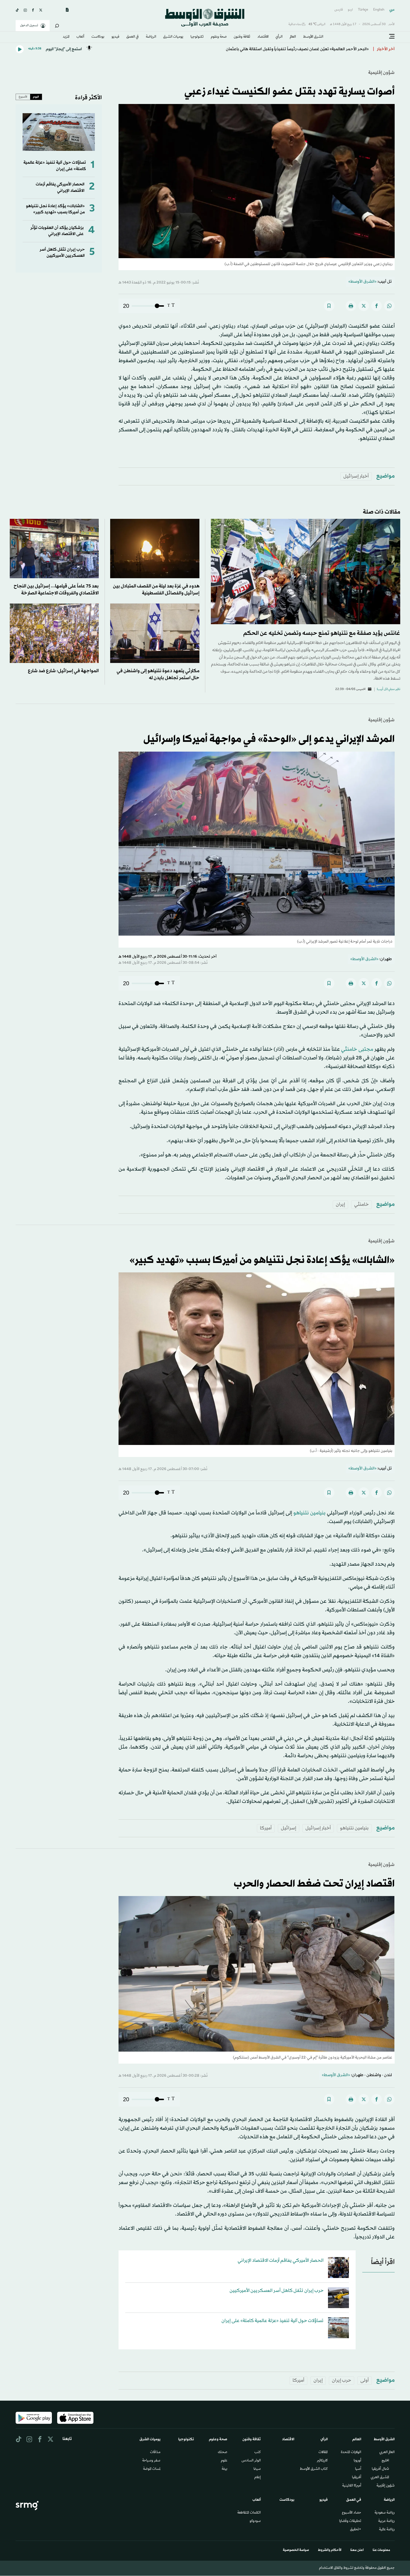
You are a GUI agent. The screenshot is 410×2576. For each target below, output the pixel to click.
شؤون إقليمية (381, 73)
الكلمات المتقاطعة (249, 2513)
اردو (350, 10)
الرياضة (151, 37)
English (379, 10)
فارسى (339, 10)
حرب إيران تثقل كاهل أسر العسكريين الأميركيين (62, 253)
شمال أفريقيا (380, 2469)
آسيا (358, 2469)
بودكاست (98, 37)
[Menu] (392, 37)
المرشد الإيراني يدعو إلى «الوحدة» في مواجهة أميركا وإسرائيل (269, 739)
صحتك (223, 2452)
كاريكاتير (322, 2461)
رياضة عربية (386, 2521)
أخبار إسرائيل (356, 476)
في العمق (132, 37)
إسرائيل (289, 1828)
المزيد (66, 37)
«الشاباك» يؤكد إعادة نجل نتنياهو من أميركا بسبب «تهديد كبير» (55, 209)
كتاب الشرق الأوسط (314, 2469)
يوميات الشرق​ (173, 37)
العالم (293, 37)
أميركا (266, 1828)
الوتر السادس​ (251, 2461)
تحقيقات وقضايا (350, 2521)
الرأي (279, 37)
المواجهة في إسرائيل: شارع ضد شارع (63, 671)
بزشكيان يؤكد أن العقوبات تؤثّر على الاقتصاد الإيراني (57, 231)
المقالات (323, 2452)
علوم (224, 2461)
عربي (392, 10)
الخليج (385, 2461)
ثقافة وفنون (242, 37)
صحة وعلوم (219, 37)
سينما (257, 2469)
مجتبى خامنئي (357, 1049)
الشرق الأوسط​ (313, 37)
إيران (340, 1205)
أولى (365, 2380)
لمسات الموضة (152, 2469)
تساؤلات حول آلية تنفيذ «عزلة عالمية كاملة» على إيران (272, 2321)
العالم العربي (387, 2452)
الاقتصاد (263, 37)
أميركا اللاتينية (352, 2486)
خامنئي (361, 1205)
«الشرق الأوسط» (362, 282)
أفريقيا (357, 2478)
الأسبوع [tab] (23, 97)
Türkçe (363, 10)
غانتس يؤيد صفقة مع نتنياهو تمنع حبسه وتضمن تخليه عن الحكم (322, 633)
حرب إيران (342, 2380)
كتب (258, 2452)
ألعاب (80, 37)
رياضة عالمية (387, 2530)
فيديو (115, 37)
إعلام (258, 2478)
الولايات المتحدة (351, 2452)
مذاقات (155, 2452)
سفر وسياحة (151, 2461)
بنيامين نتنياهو (309, 1513)
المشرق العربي (380, 2478)
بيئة (225, 2469)
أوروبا (357, 2461)
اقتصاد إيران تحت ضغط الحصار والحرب (314, 1884)
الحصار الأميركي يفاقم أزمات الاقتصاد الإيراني (60, 187)
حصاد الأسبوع (352, 2513)
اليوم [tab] (36, 97)
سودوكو (255, 2521)
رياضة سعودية (385, 2513)
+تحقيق (356, 2530)
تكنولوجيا (197, 37)
